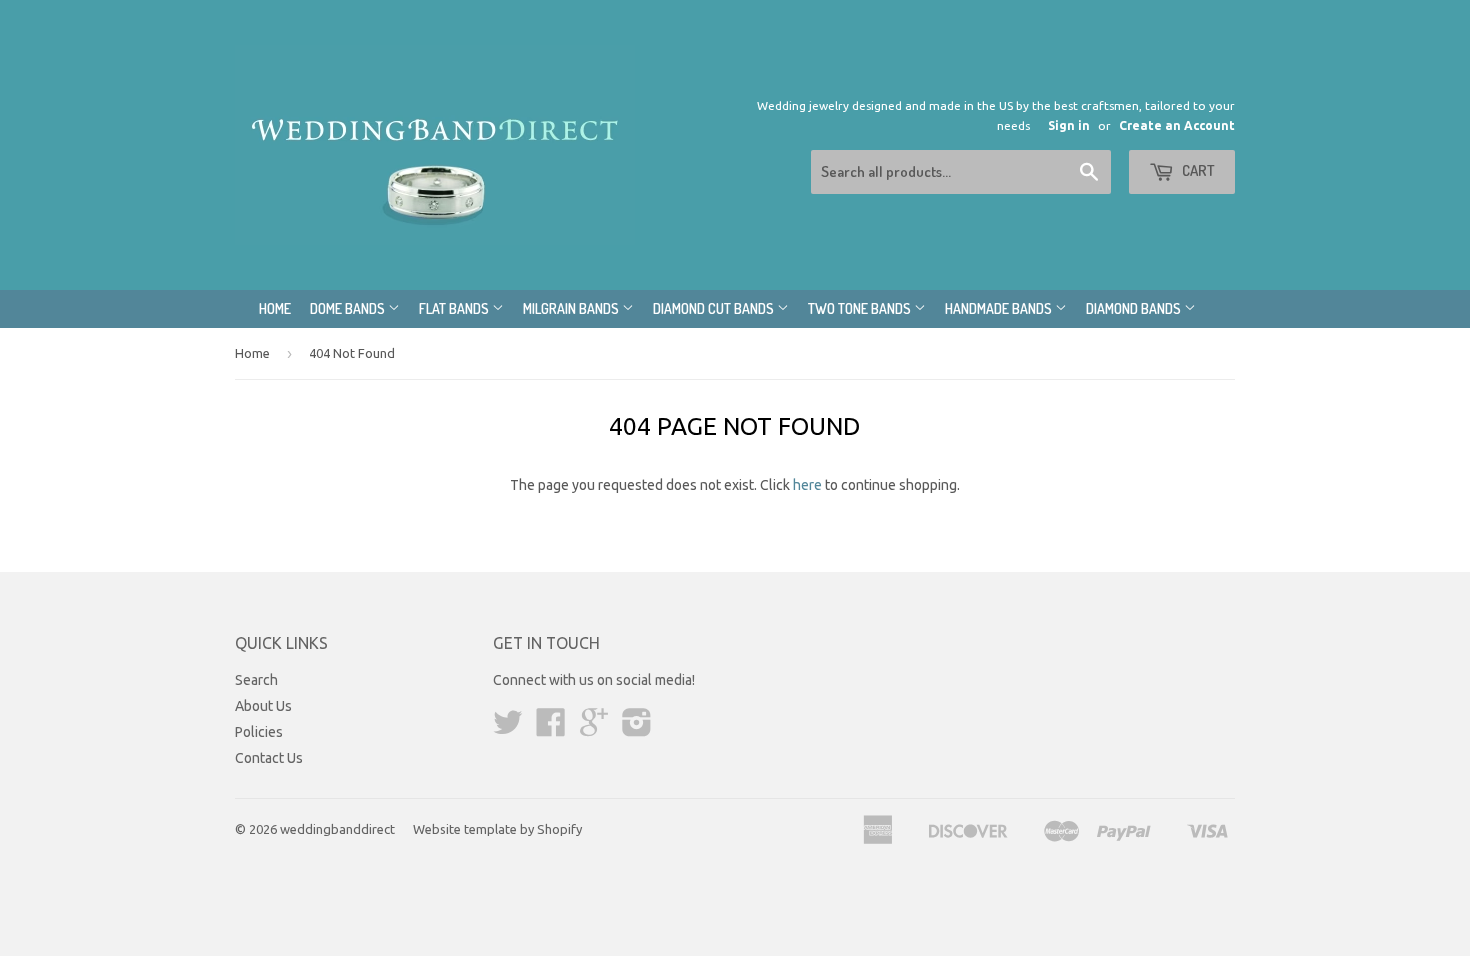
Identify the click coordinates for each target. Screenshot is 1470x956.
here (807, 485)
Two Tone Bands (861, 308)
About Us (263, 706)
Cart (1197, 170)
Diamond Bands (1135, 308)
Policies (259, 732)
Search (256, 680)
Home (275, 308)
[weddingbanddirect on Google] (594, 729)
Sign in (1069, 125)
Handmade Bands (1000, 308)
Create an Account (1177, 125)
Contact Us (269, 758)
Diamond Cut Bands (715, 308)
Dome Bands (349, 308)
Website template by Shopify (497, 829)
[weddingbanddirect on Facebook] (551, 729)
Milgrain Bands (572, 308)
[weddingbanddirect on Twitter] (508, 729)
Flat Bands (455, 308)
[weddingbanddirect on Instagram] (637, 729)
